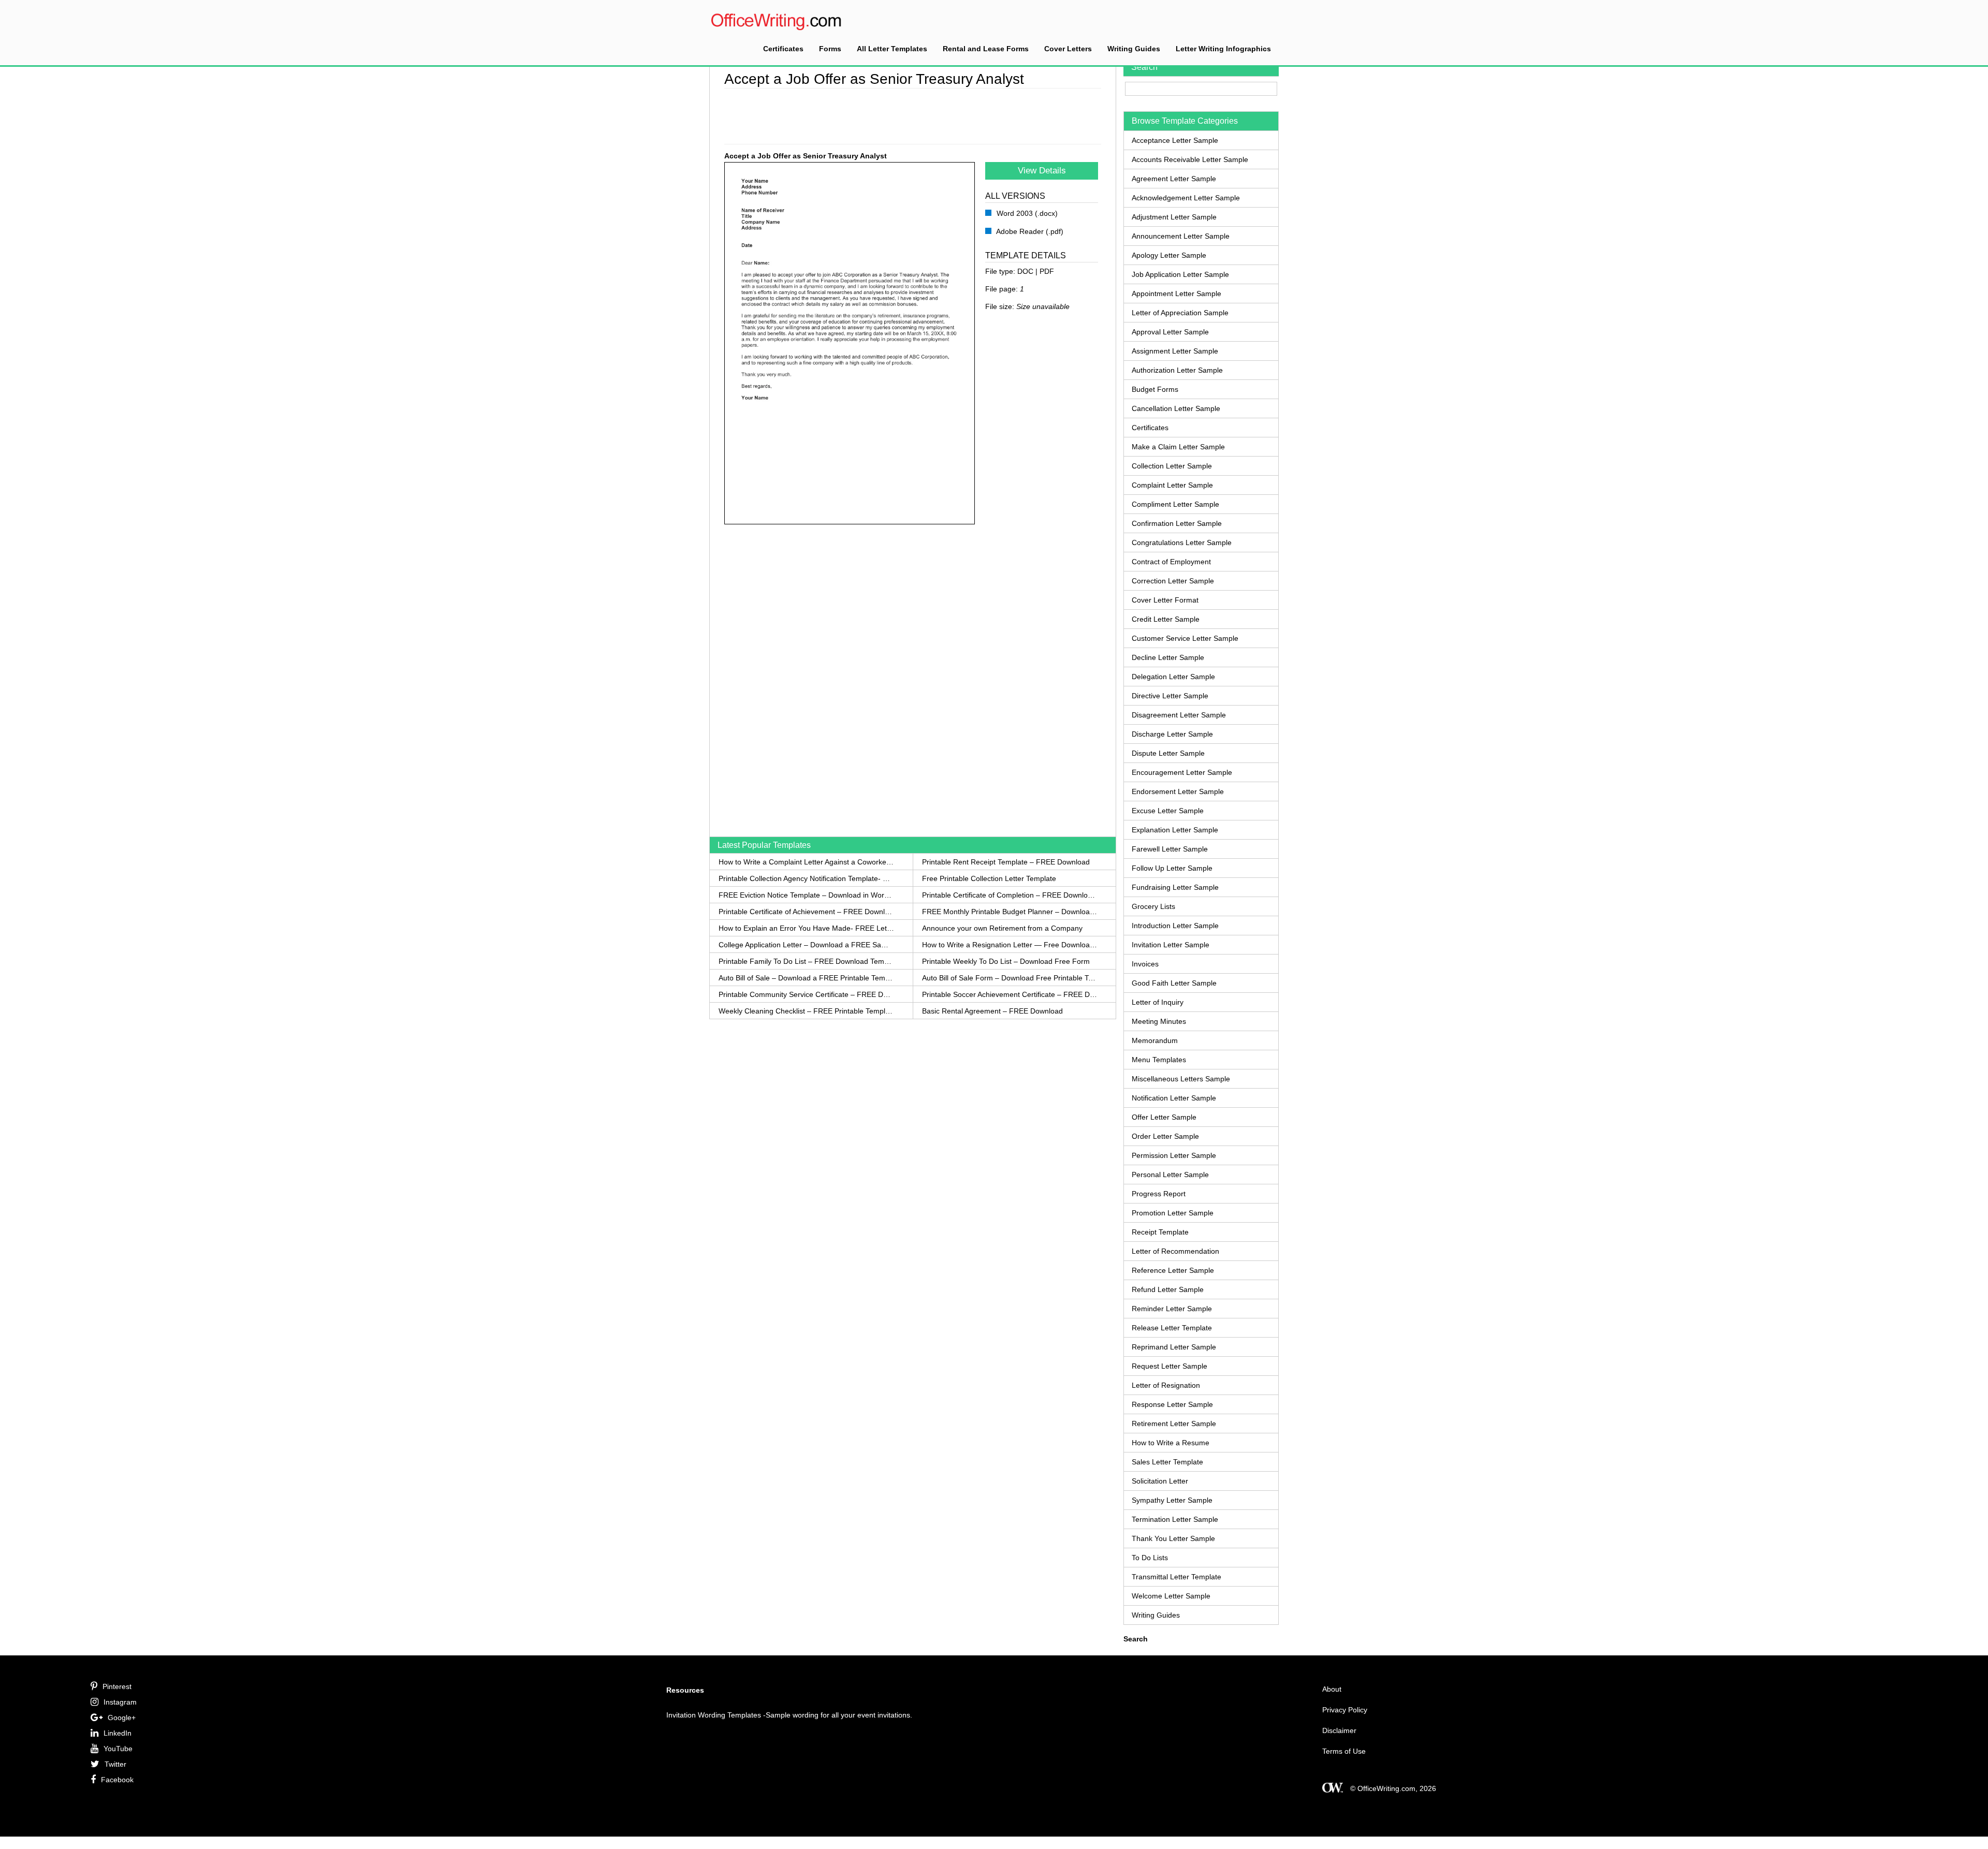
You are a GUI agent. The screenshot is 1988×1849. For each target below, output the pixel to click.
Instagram (120, 1702)
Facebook (117, 1780)
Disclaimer (1339, 1730)
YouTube (118, 1749)
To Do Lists (1150, 1558)
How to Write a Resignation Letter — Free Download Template (1010, 945)
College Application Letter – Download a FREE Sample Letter (806, 945)
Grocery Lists (1153, 906)
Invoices (1145, 964)
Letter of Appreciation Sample (1180, 313)
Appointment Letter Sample (1176, 294)
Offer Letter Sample (1164, 1117)
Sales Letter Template (1167, 1462)
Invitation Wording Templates (714, 1715)
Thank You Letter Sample (1173, 1538)
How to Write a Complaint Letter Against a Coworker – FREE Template (806, 862)
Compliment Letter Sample (1175, 504)
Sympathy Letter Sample (1172, 1500)
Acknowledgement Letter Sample (1186, 198)
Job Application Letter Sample (1180, 274)
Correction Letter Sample (1173, 581)
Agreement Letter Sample (1174, 179)
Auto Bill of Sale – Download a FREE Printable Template (806, 978)
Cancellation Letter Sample (1176, 408)
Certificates (783, 49)
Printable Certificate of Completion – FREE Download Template (1010, 895)
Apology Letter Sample (1169, 255)
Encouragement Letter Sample (1182, 772)
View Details (1042, 171)
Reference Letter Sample (1173, 1270)
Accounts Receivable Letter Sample (1190, 159)
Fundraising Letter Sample (1175, 887)
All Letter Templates (892, 49)
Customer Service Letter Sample (1185, 638)
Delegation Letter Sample (1173, 677)
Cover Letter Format (1165, 600)
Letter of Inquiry (1158, 1002)
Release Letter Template (1172, 1328)
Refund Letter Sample (1168, 1289)
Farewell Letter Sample (1170, 849)
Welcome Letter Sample (1171, 1596)
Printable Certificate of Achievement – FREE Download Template (806, 912)
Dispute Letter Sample (1168, 753)
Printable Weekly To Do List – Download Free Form (1006, 961)
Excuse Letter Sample (1168, 811)
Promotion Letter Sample (1173, 1213)
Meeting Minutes (1159, 1021)
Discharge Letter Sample (1172, 734)
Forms (830, 49)
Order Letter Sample (1165, 1136)
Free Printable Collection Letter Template (989, 878)
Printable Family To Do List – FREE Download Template (806, 961)
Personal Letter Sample (1170, 1175)
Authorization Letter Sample (1177, 370)
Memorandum (1155, 1040)
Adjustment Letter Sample (1174, 217)
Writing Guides (1134, 49)
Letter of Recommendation (1175, 1251)
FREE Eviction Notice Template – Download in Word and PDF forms (806, 895)
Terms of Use (1344, 1751)
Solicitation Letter (1160, 1481)
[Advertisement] (913, 114)
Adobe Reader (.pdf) (1029, 231)
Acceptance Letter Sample (1175, 140)
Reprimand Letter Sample (1174, 1347)
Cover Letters (1068, 49)
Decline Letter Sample (1168, 657)
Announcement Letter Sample (1181, 236)
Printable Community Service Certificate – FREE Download (806, 994)
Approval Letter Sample (1170, 332)
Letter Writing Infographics (1223, 49)
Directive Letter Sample (1170, 696)
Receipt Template (1160, 1232)
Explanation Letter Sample (1175, 830)
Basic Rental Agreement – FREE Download (992, 1011)
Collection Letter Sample (1172, 466)
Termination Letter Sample (1175, 1519)
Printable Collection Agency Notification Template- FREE (806, 878)
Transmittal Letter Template (1176, 1577)
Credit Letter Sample (1166, 619)
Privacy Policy (1345, 1710)
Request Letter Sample (1170, 1366)
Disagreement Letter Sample (1179, 715)
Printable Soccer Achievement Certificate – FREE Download (1010, 994)
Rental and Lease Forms (986, 49)
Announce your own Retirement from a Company (1002, 928)
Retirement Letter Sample (1174, 1424)
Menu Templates (1159, 1060)
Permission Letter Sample (1174, 1155)
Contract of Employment (1171, 562)
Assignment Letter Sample (1175, 351)
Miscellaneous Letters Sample (1181, 1079)
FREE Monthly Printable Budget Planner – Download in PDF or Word (1010, 912)
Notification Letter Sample (1174, 1098)
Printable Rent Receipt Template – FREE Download (1006, 862)
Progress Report (1159, 1194)
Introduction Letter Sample (1175, 926)
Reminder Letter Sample (1172, 1309)
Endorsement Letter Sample (1178, 791)
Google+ (122, 1718)
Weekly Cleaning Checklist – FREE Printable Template (806, 1011)
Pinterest (117, 1686)
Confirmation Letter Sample (1177, 523)
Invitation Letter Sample (1171, 945)
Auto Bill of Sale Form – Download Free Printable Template (1010, 978)
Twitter (115, 1764)
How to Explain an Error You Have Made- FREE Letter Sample (806, 928)
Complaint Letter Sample (1172, 485)
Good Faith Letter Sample (1174, 983)
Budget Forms (1155, 389)
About (1332, 1689)
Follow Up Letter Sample (1172, 868)
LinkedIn (118, 1733)
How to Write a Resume (1171, 1443)
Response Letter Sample (1172, 1404)
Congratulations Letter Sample (1182, 542)
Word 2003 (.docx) (1026, 213)
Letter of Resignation (1166, 1385)
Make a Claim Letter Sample (1178, 447)
